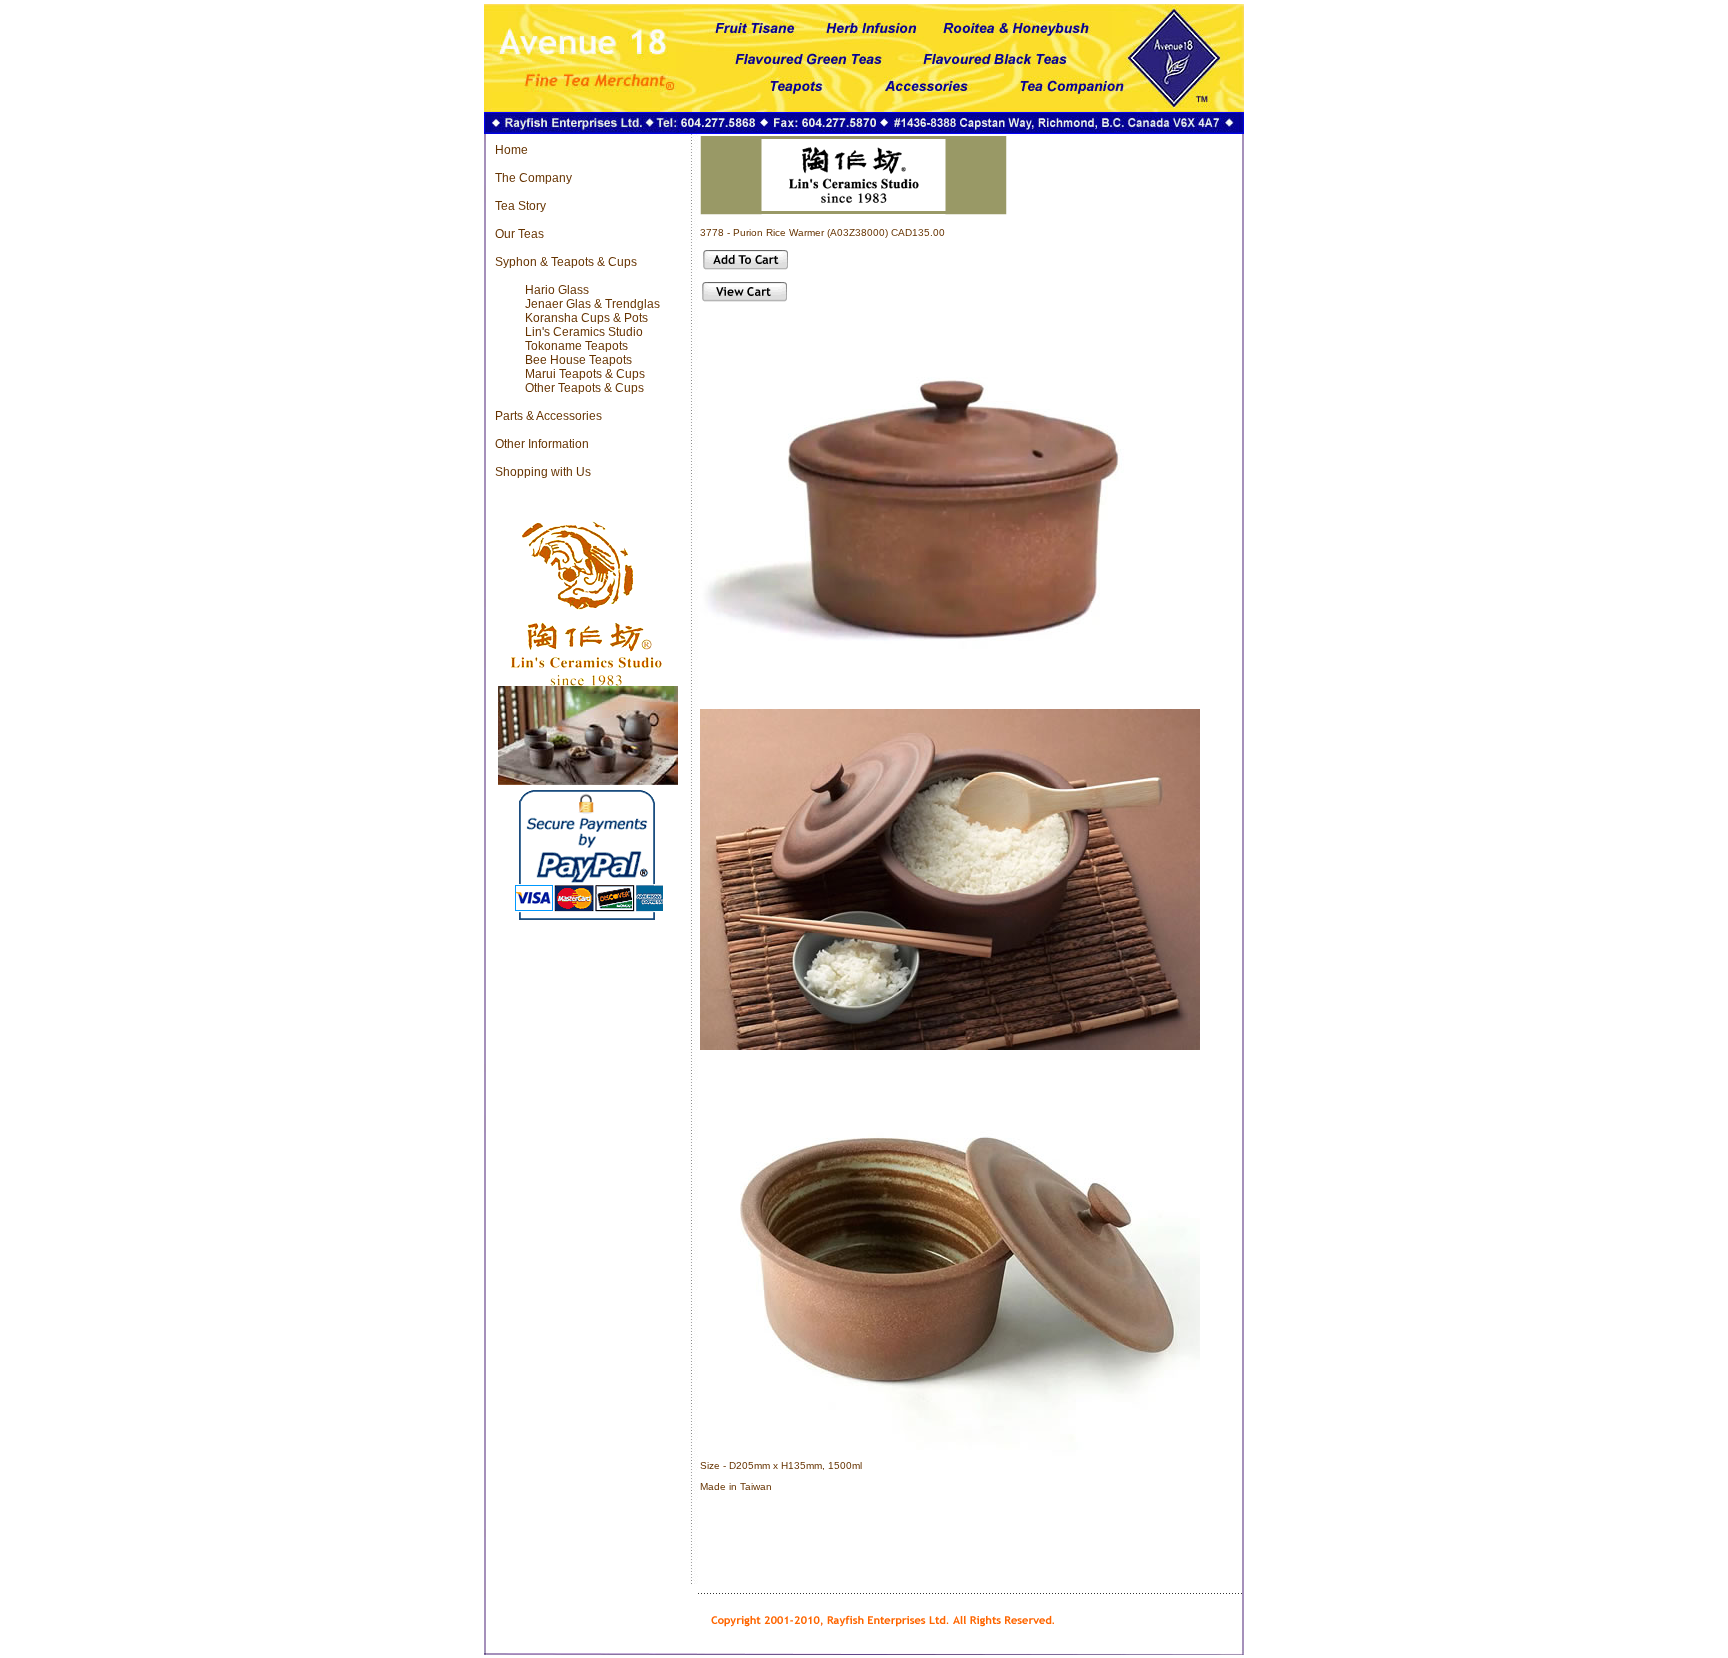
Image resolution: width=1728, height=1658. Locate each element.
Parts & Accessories (548, 416)
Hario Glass (557, 290)
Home (511, 150)
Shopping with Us (543, 472)
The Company (533, 178)
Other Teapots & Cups (584, 388)
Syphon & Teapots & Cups (566, 262)
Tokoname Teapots (576, 346)
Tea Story (520, 206)
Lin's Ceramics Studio (584, 332)
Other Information (542, 444)
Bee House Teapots (578, 360)
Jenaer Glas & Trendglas (592, 304)
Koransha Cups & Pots (586, 318)
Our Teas (519, 234)
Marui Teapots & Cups (585, 374)
